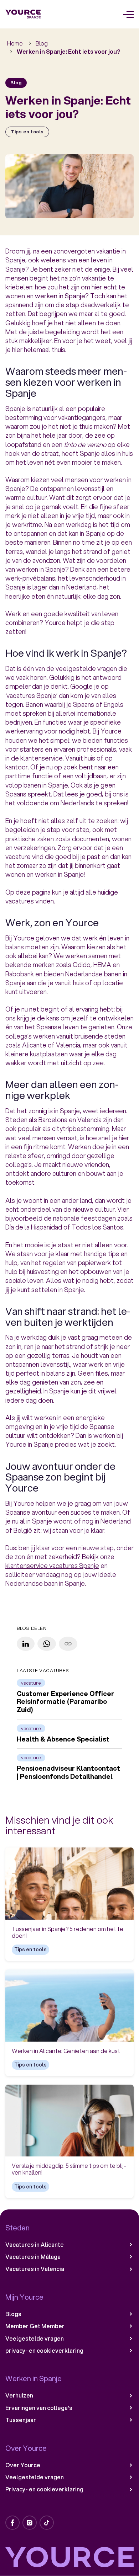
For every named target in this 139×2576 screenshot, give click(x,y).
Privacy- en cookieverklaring (44, 2489)
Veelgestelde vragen (35, 2338)
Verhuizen (19, 2395)
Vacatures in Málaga (33, 2257)
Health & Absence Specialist (63, 1739)
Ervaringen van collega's (39, 2408)
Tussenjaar (21, 2420)
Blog (42, 43)
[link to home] (24, 14)
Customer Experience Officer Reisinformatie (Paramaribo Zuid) (65, 1702)
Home (15, 43)
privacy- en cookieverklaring (44, 2351)
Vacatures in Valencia (35, 2269)
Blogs (13, 2314)
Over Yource (23, 2465)
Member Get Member (35, 2326)
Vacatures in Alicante (35, 2245)
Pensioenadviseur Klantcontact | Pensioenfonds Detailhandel (68, 1772)
